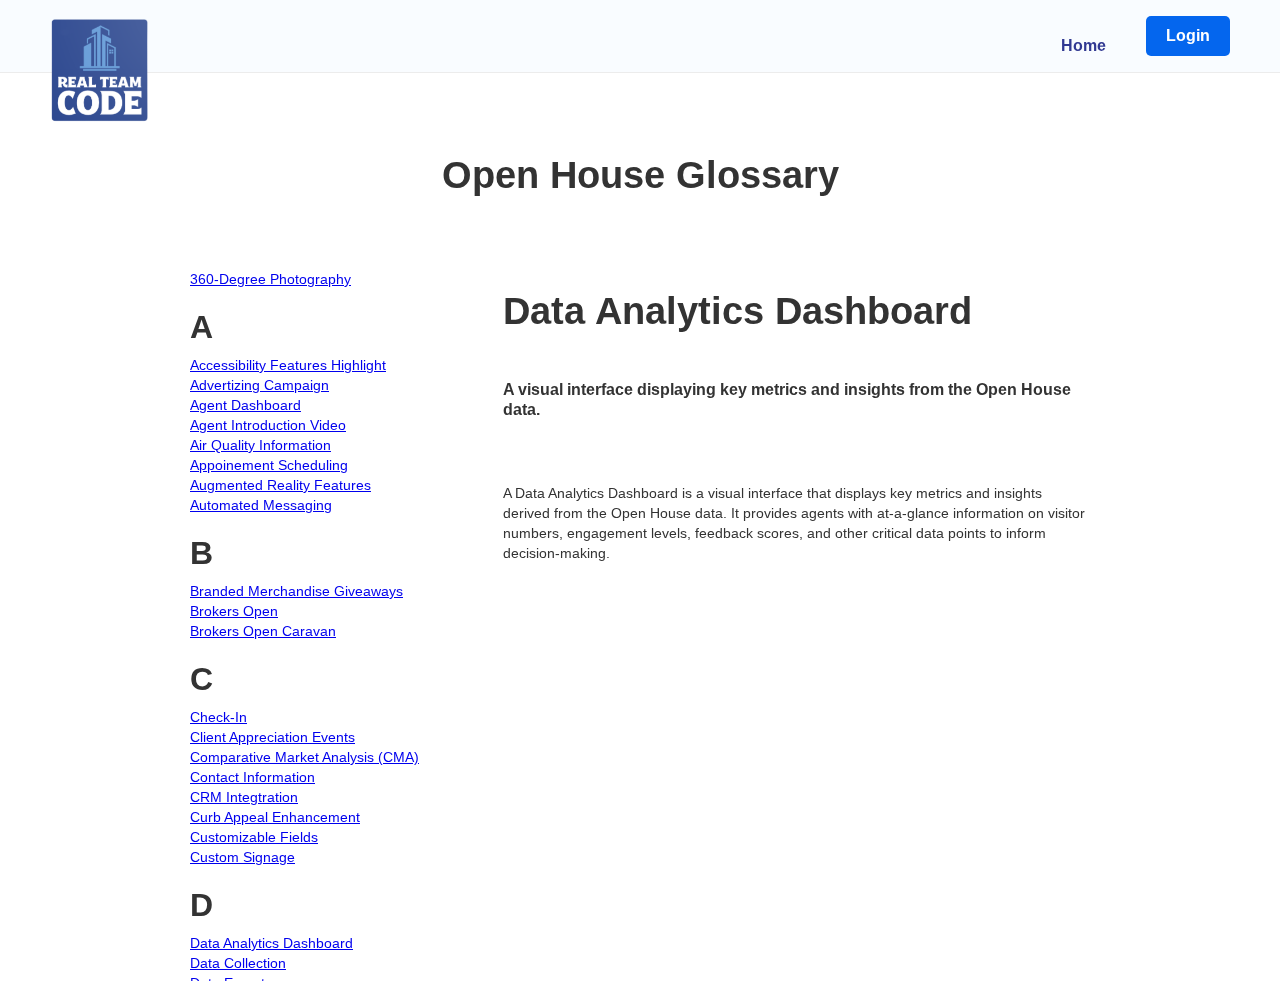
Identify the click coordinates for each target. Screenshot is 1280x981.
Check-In (218, 717)
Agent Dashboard (245, 405)
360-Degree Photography (270, 279)
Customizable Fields (254, 837)
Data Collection (238, 963)
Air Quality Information (260, 445)
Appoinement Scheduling (269, 465)
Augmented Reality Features (280, 485)
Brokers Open (234, 611)
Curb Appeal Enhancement (275, 817)
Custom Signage (242, 857)
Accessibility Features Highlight (288, 365)
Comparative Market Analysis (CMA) (304, 757)
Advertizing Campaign (259, 385)
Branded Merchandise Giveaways (296, 591)
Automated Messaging (261, 505)
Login (1188, 35)
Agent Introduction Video (268, 425)
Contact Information (252, 777)
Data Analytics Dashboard (271, 943)
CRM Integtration (244, 797)
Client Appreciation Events (272, 737)
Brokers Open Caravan (263, 631)
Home (1083, 45)
